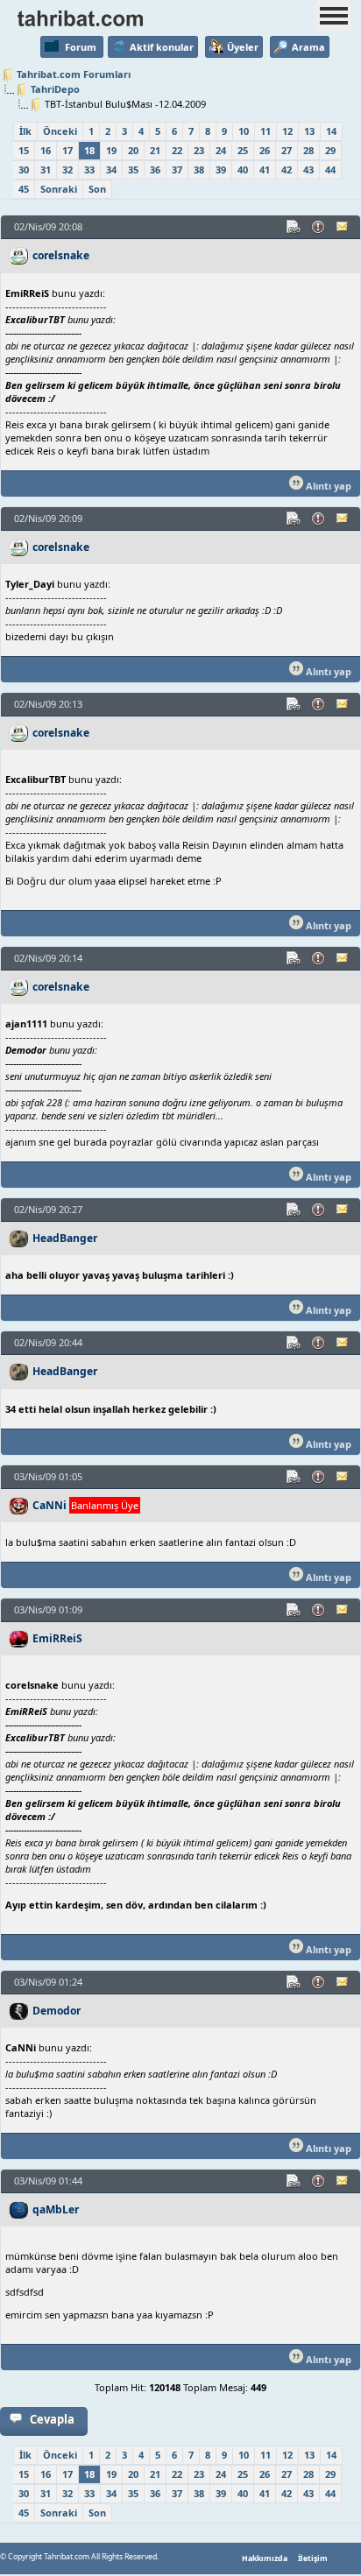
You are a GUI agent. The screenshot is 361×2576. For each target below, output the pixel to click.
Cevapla (52, 2419)
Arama (308, 47)
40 (243, 169)
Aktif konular (162, 47)
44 (330, 169)
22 (177, 150)
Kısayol (294, 227)
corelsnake (61, 255)
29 (330, 150)
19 (111, 150)
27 (287, 150)
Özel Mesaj (343, 227)
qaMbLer (56, 2209)
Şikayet (319, 227)
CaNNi (50, 1505)
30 (24, 169)
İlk (25, 131)
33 (89, 169)
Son (97, 189)
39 (221, 169)
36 (155, 169)
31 (46, 169)
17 (67, 150)
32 (67, 169)
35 (133, 169)
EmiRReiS (57, 1638)
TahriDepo (55, 89)
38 (199, 169)
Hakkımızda (265, 2558)
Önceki (60, 131)
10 (244, 131)
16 (46, 150)
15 (24, 150)
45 (24, 189)
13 (309, 131)
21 (155, 150)
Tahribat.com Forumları (74, 74)
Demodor (57, 2011)
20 (133, 150)
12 (287, 131)
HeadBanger (65, 1238)
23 (199, 150)
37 (177, 169)
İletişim (313, 2558)
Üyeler (243, 47)
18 (89, 150)
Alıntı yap (327, 486)
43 (308, 169)
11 (265, 131)
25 (243, 150)
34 (111, 169)
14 (331, 131)
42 (287, 169)
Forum (81, 47)
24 (221, 150)
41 (265, 169)
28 (308, 150)
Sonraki (59, 189)
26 (265, 150)
